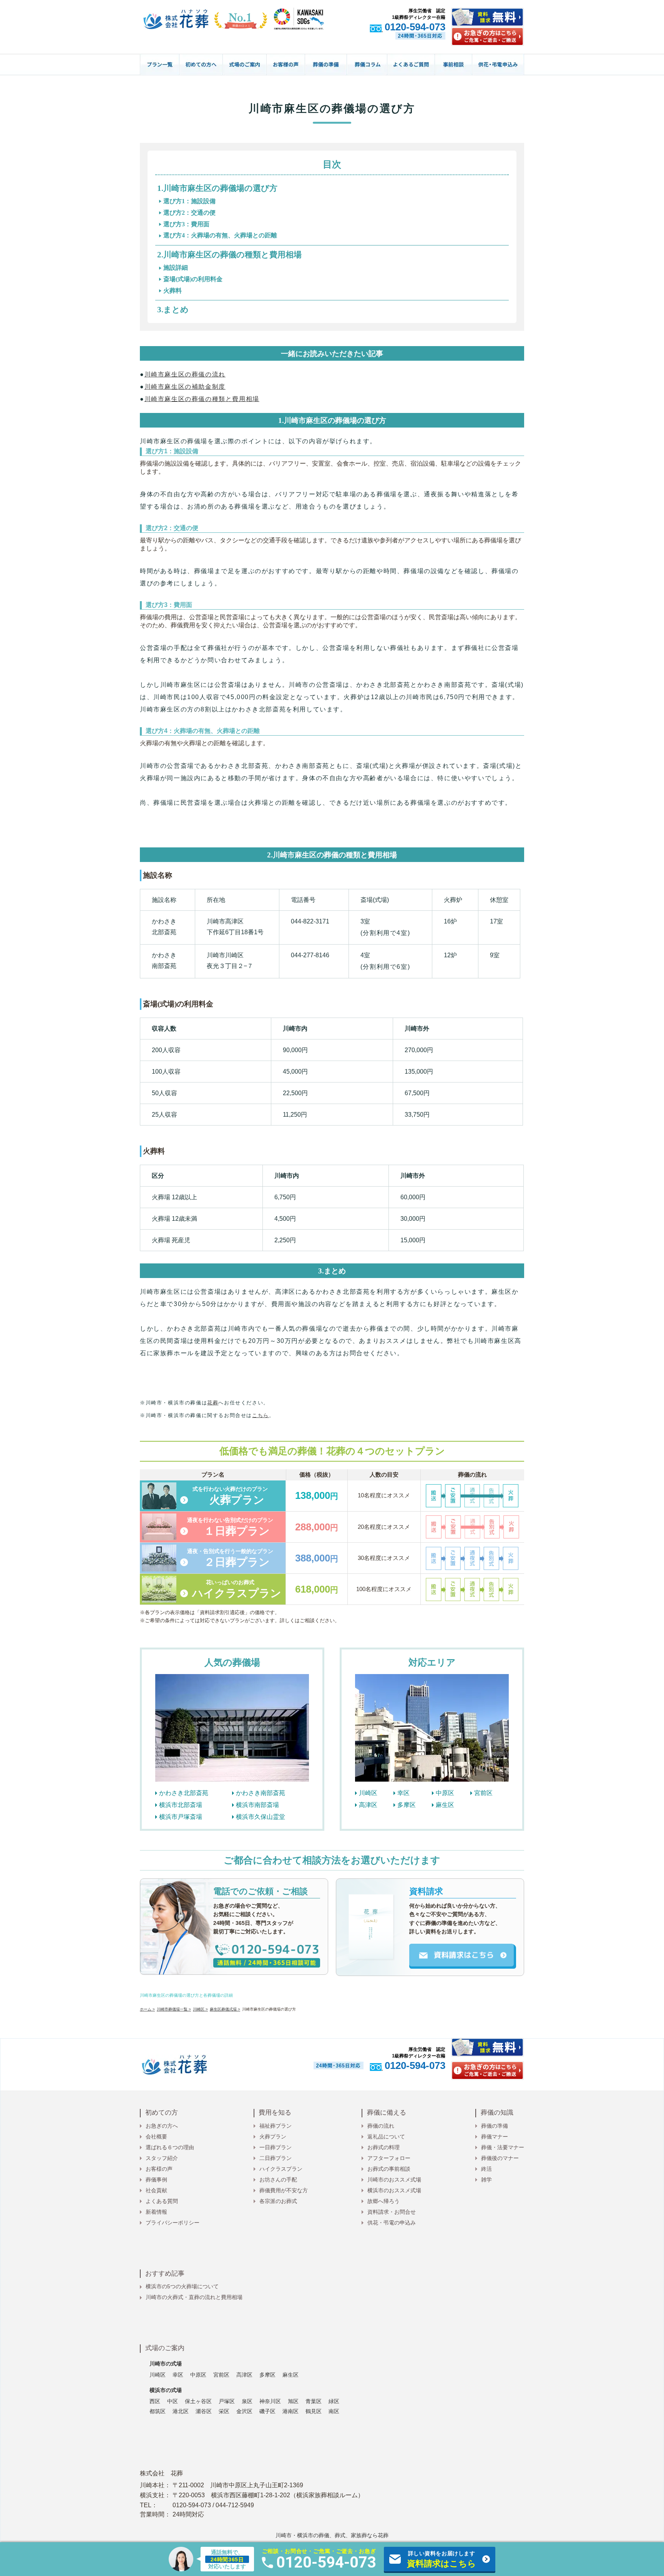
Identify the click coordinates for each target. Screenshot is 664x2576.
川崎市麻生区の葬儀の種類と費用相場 (202, 399)
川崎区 (368, 1793)
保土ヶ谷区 (198, 2401)
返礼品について (386, 2137)
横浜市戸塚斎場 (181, 1817)
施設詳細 (176, 268)
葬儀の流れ (381, 2126)
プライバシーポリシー (173, 2223)
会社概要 (156, 2137)
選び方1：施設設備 (189, 201)
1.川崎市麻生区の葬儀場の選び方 (217, 188)
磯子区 (267, 2411)
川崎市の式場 (166, 2364)
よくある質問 (162, 2201)
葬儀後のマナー (500, 2158)
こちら (261, 1415)
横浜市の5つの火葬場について (182, 2286)
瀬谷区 (204, 2411)
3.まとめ (173, 310)
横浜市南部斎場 (257, 1805)
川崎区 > (200, 2009)
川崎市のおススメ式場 (394, 2180)
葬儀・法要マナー (503, 2147)
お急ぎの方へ (162, 2126)
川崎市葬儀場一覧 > (174, 2009)
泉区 (247, 2401)
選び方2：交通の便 (189, 213)
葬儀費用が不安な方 (284, 2190)
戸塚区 (227, 2401)
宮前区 (483, 1793)
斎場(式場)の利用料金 (193, 279)
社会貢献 (156, 2190)
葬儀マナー (495, 2137)
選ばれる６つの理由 (170, 2147)
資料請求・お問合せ (392, 2212)
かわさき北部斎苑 (184, 1793)
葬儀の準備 (495, 2126)
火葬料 (173, 291)
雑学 (486, 2180)
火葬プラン (273, 2137)
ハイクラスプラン (281, 2169)
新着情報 (156, 2212)
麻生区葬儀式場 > (225, 2009)
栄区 (224, 2411)
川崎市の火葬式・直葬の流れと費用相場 (194, 2297)
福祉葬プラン (276, 2126)
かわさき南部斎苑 (261, 1793)
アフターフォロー (389, 2158)
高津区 (368, 1805)
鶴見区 (314, 2411)
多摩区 (407, 1805)
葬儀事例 (156, 2180)
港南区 (290, 2411)
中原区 (445, 1793)
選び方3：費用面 (186, 224)
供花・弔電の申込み (392, 2223)
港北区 (181, 2411)
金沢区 (244, 2411)
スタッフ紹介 (162, 2158)
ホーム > (147, 2009)
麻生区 (445, 1805)
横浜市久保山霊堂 (261, 1817)
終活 (486, 2169)
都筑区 (158, 2411)
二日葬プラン (276, 2158)
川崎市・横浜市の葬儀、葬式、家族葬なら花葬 (332, 2535)
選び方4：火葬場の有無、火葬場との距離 (220, 235)
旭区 (293, 2401)
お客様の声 (159, 2169)
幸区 (403, 1793)
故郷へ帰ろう (383, 2201)
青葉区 (314, 2401)
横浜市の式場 (166, 2390)
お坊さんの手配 (278, 2180)
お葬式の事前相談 (389, 2169)
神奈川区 (270, 2401)
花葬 (213, 1403)
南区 (334, 2411)
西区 (155, 2401)
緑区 (334, 2401)
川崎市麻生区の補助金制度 (185, 387)
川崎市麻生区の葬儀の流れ (185, 374)
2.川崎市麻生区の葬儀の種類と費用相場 (229, 255)
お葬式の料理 (383, 2147)
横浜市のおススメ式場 (394, 2190)
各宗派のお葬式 (278, 2201)
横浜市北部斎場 (181, 1805)
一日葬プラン (276, 2147)
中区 (173, 2401)
